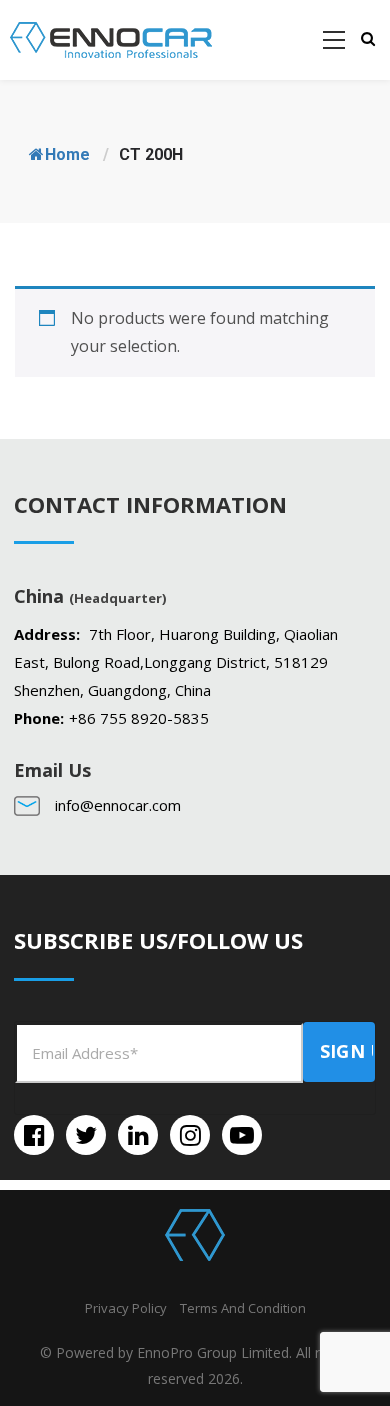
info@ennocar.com (118, 805)
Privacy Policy (126, 1308)
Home (67, 154)
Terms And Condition (243, 1308)
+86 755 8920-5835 (139, 718)
